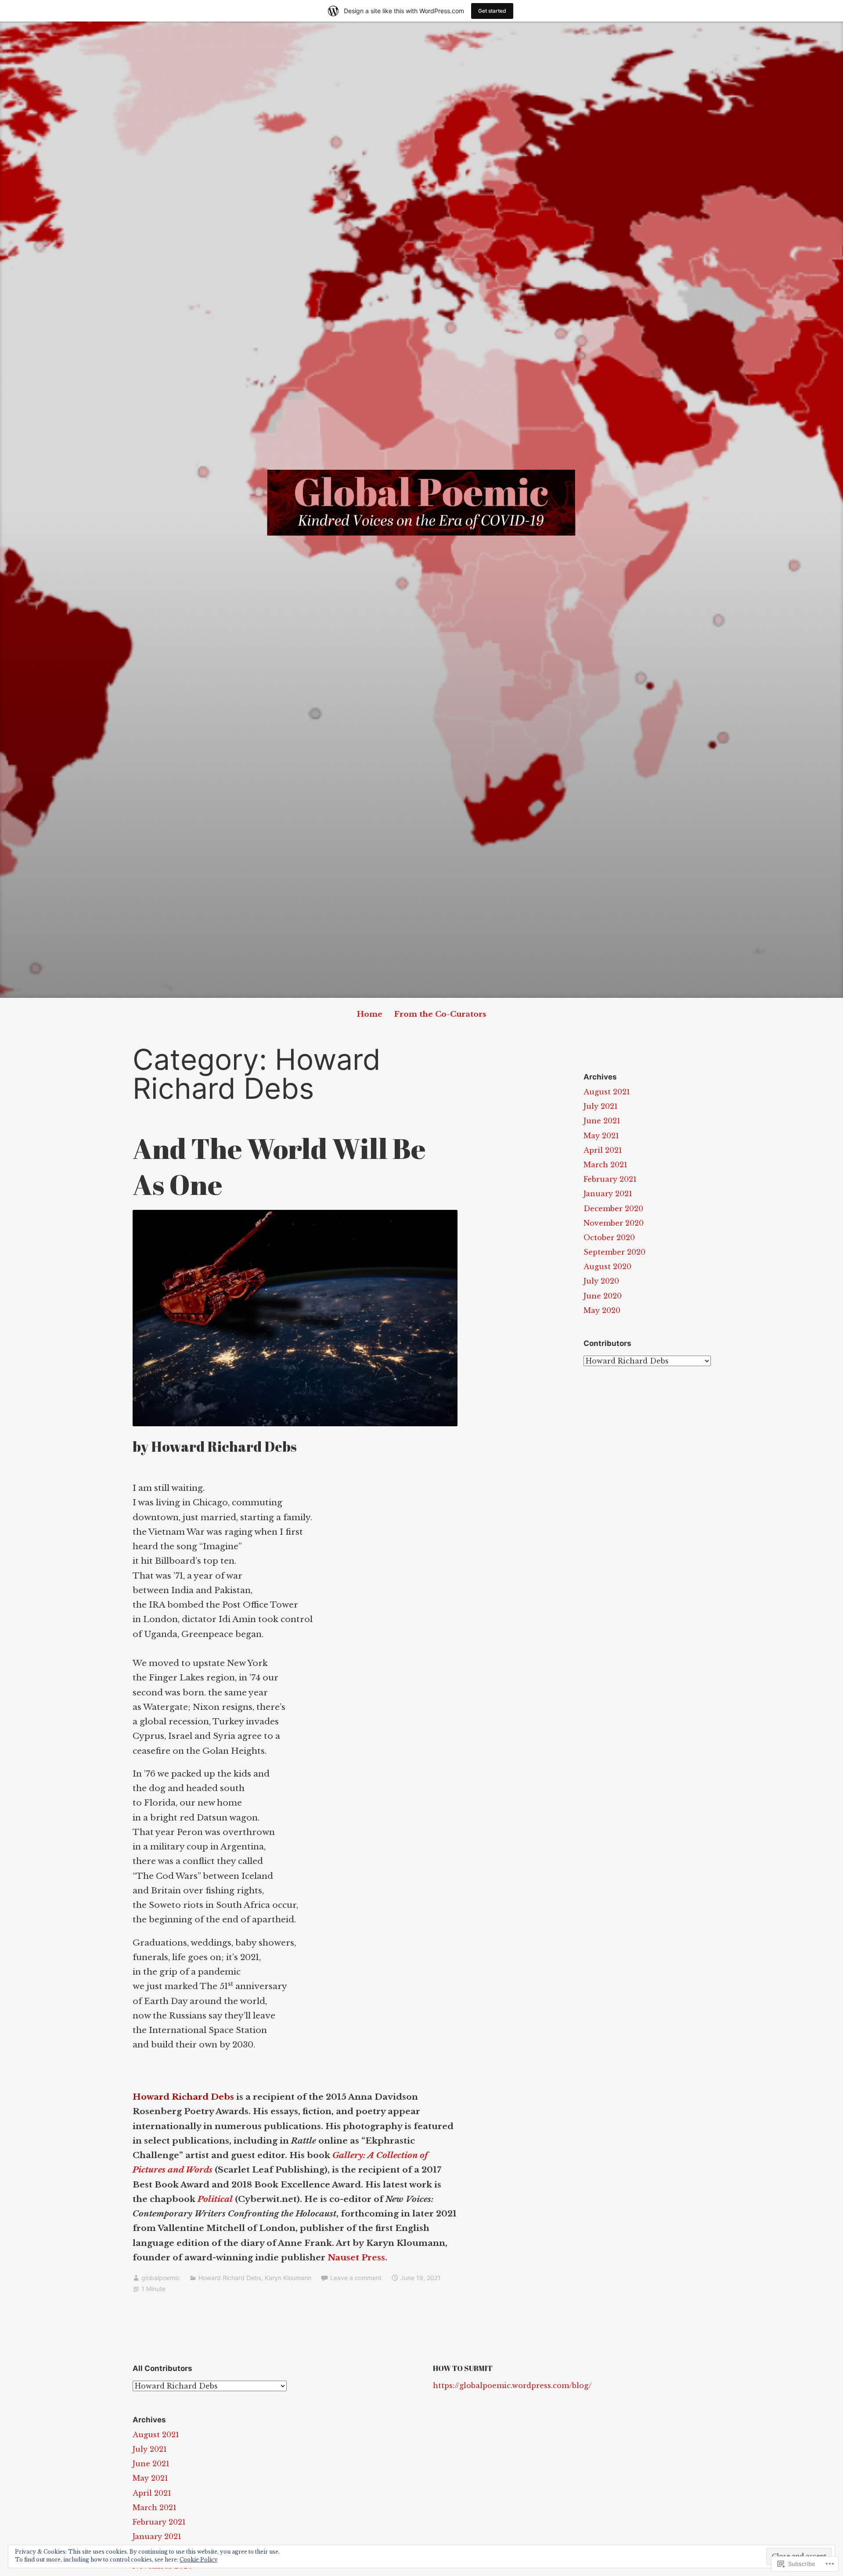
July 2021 (601, 1106)
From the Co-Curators (440, 1014)
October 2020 (609, 1238)
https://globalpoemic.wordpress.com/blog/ (512, 2385)
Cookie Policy (199, 2560)
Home (370, 1014)
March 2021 (605, 1165)
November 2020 (614, 1223)
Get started (492, 11)
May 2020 (602, 1310)
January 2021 (608, 1194)
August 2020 (607, 1266)
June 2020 (603, 1296)
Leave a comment (356, 2278)
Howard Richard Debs (230, 2278)
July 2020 (601, 1281)
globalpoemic (161, 2278)
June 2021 (602, 1121)
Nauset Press (356, 2258)
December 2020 (613, 1209)
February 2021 (610, 1179)
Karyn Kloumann (288, 2278)
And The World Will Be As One (279, 1166)
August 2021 (607, 1092)
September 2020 (614, 1252)
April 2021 (603, 1150)
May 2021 (601, 1136)
